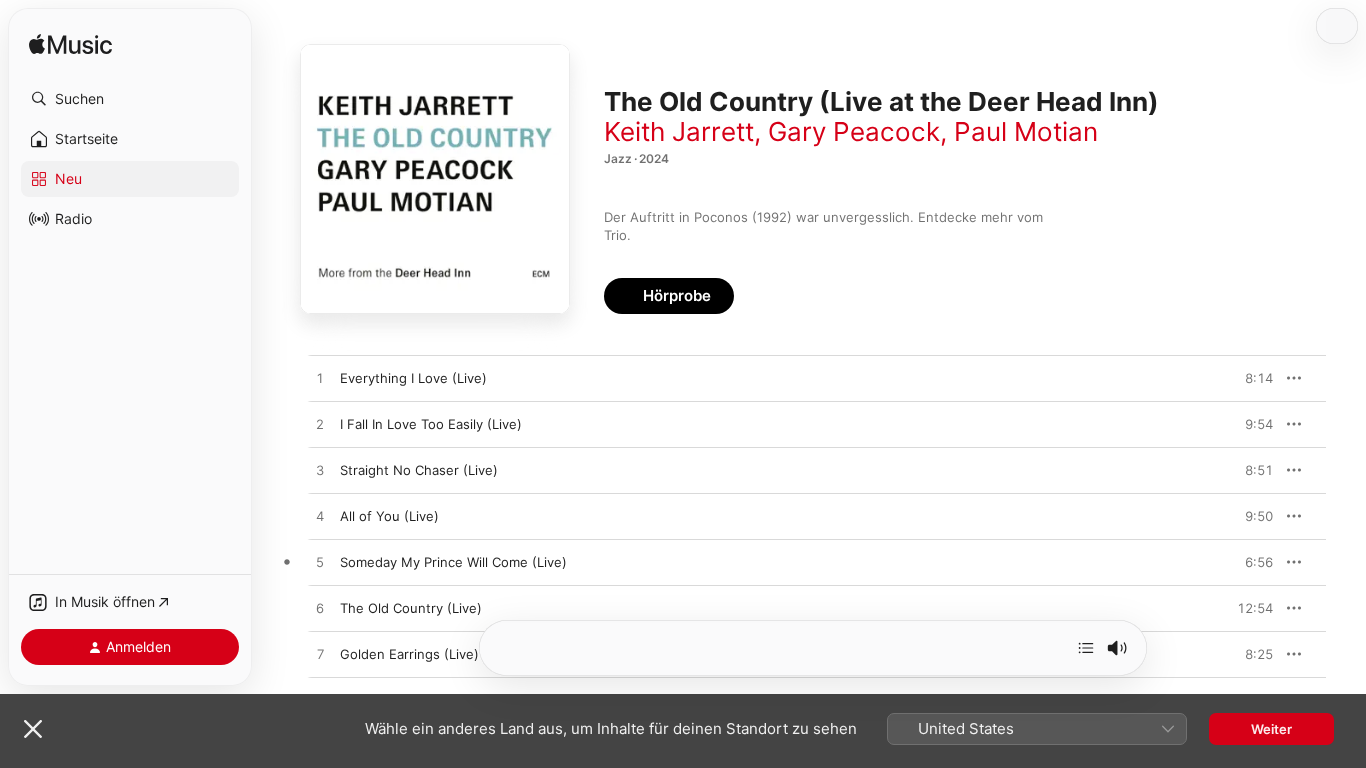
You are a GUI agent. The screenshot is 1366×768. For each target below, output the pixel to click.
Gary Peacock (854, 131)
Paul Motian (1026, 131)
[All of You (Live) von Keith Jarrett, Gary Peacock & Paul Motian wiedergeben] (320, 517)
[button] (130, 99)
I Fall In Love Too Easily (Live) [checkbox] (431, 424)
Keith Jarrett (679, 131)
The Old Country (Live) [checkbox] (411, 608)
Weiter (1271, 729)
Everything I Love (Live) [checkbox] (413, 378)
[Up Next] (1086, 648)
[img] (70, 45)
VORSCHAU (1245, 378)
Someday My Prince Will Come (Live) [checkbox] (453, 562)
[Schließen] (33, 729)
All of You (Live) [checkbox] (389, 516)
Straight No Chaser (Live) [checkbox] (419, 470)
